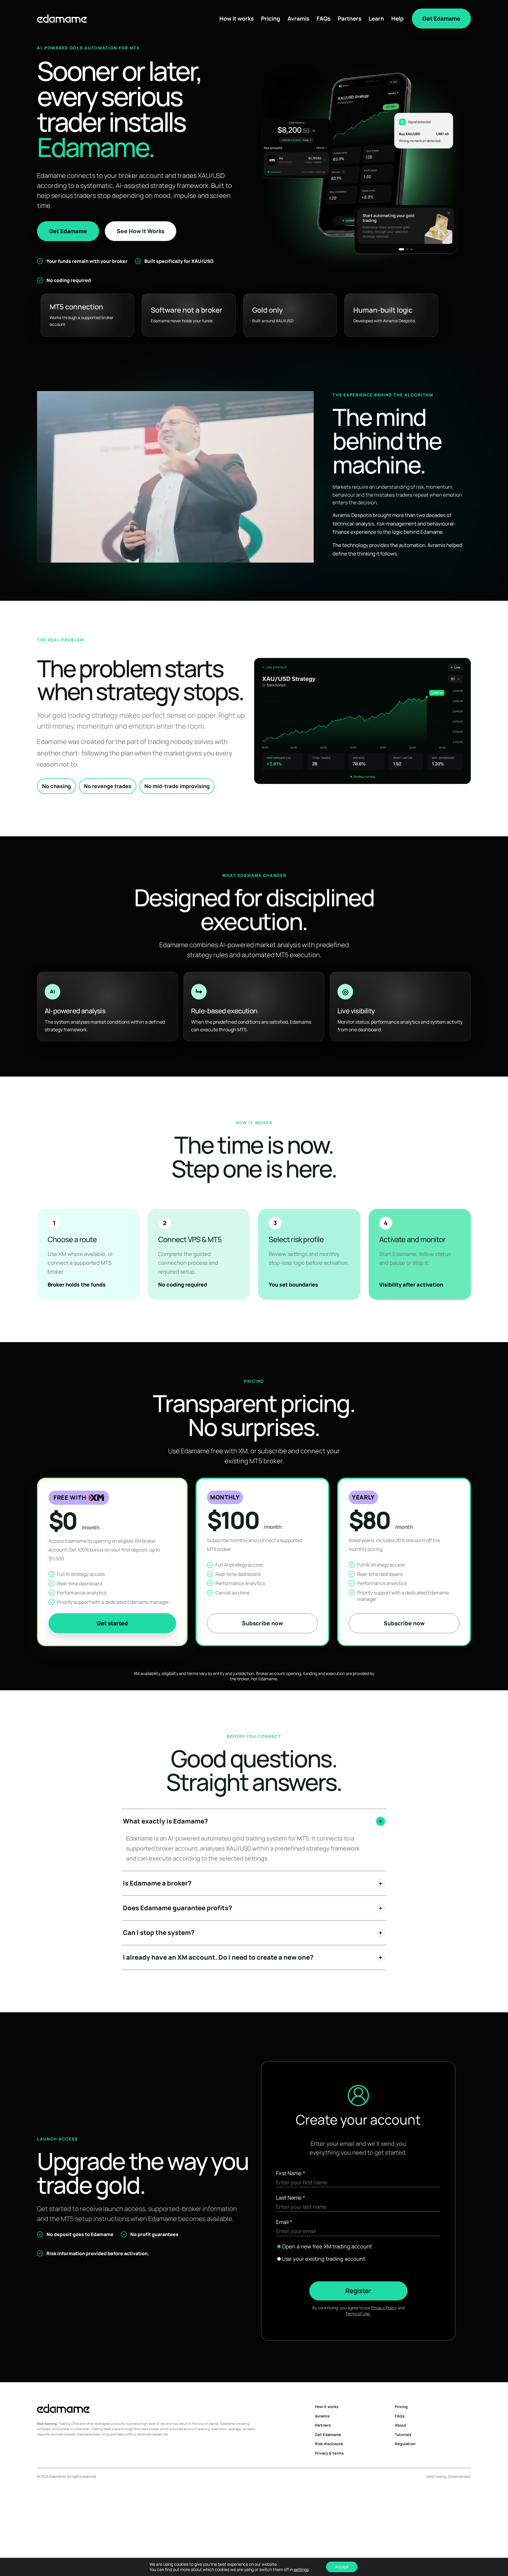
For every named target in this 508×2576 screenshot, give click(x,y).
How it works (237, 19)
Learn (376, 19)
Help (397, 19)
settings (301, 2570)
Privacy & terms (329, 2453)
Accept (342, 2567)
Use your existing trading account (324, 2259)
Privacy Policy (384, 2308)
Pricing (271, 19)
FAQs (324, 19)
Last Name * (291, 2198)
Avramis (298, 19)
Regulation (405, 2444)
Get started (112, 1623)
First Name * (291, 2173)
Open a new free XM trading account (327, 2246)
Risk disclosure (329, 2444)
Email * (284, 2222)
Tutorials (403, 2435)
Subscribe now (262, 1623)
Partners (350, 19)
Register (358, 2291)
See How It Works (141, 231)
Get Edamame (441, 19)
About (401, 2425)
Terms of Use (358, 2314)
